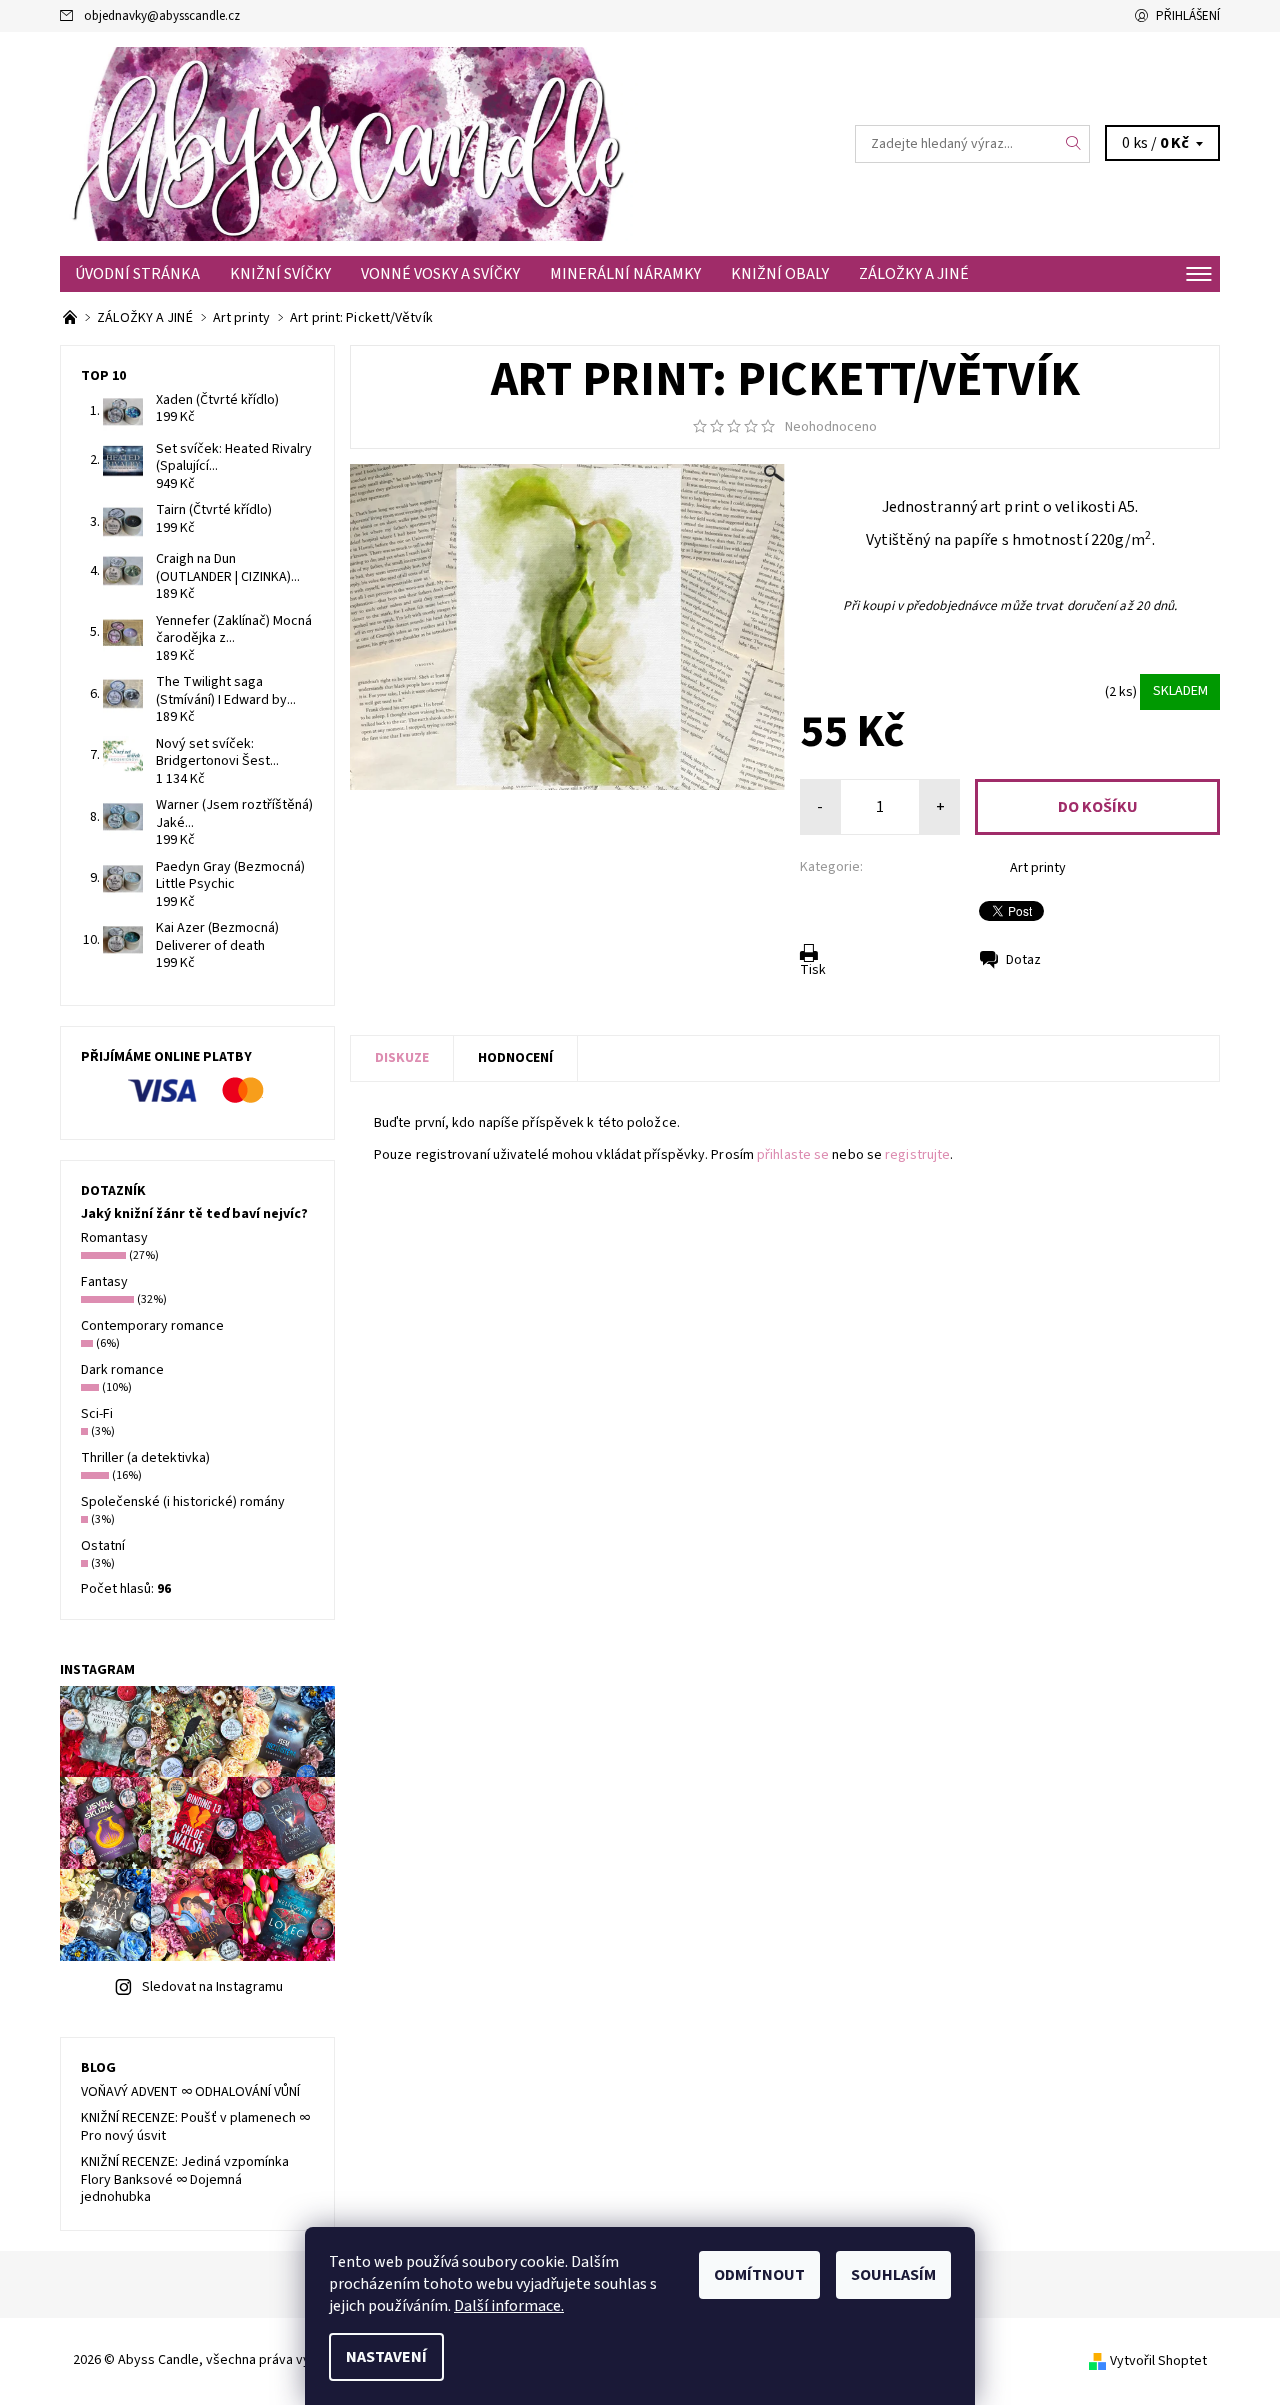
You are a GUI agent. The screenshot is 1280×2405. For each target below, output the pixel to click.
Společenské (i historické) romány (183, 1502)
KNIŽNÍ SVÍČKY (280, 274)
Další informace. (509, 2306)
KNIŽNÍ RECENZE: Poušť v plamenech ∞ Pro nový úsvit (195, 2127)
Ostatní (103, 1546)
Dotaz (1023, 960)
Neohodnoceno (831, 427)
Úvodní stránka (137, 274)
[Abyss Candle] (350, 143)
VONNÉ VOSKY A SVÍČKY (440, 274)
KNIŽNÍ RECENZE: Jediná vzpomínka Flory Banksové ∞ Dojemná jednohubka (185, 2179)
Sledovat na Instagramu (212, 1987)
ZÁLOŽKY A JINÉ (914, 274)
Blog (98, 2068)
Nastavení (386, 2357)
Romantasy (114, 1238)
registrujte (917, 1155)
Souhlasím (893, 2275)
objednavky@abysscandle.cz (162, 16)
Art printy (1038, 868)
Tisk (813, 970)
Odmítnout (759, 2275)
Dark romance (122, 1370)
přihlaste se (793, 1155)
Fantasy (104, 1282)
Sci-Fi (97, 1414)
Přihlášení (1188, 16)
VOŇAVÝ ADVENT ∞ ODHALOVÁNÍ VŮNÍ (190, 2092)
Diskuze (402, 1058)
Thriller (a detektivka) (145, 1458)
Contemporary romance (152, 1326)
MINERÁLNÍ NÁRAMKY (625, 274)
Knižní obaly (780, 274)
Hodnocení (515, 1058)
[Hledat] (1074, 144)
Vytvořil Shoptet (1158, 2361)
